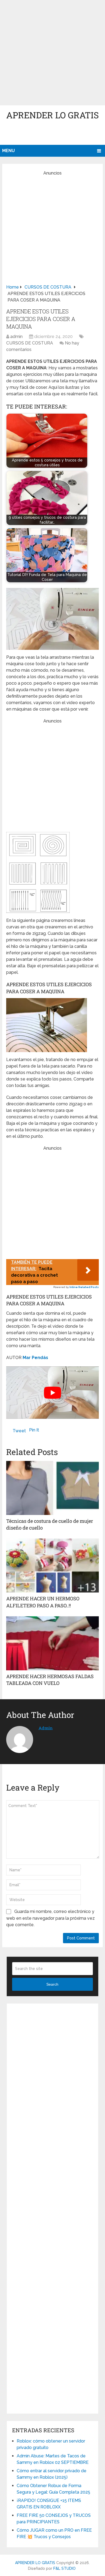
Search (52, 1984)
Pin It (34, 1430)
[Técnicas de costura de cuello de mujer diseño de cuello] (52, 1488)
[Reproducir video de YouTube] (52, 1393)
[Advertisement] (52, 53)
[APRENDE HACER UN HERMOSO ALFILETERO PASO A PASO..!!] (52, 1565)
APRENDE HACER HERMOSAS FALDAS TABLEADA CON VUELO (50, 1680)
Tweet (19, 1431)
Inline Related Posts (84, 1287)
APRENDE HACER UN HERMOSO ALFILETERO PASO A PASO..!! (43, 1602)
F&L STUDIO (64, 2568)
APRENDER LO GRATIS (52, 115)
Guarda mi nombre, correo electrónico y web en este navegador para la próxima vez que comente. (50, 1918)
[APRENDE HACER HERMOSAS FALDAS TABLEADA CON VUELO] (52, 1643)
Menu (8, 151)
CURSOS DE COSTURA (30, 343)
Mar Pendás (35, 1358)
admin (16, 337)
